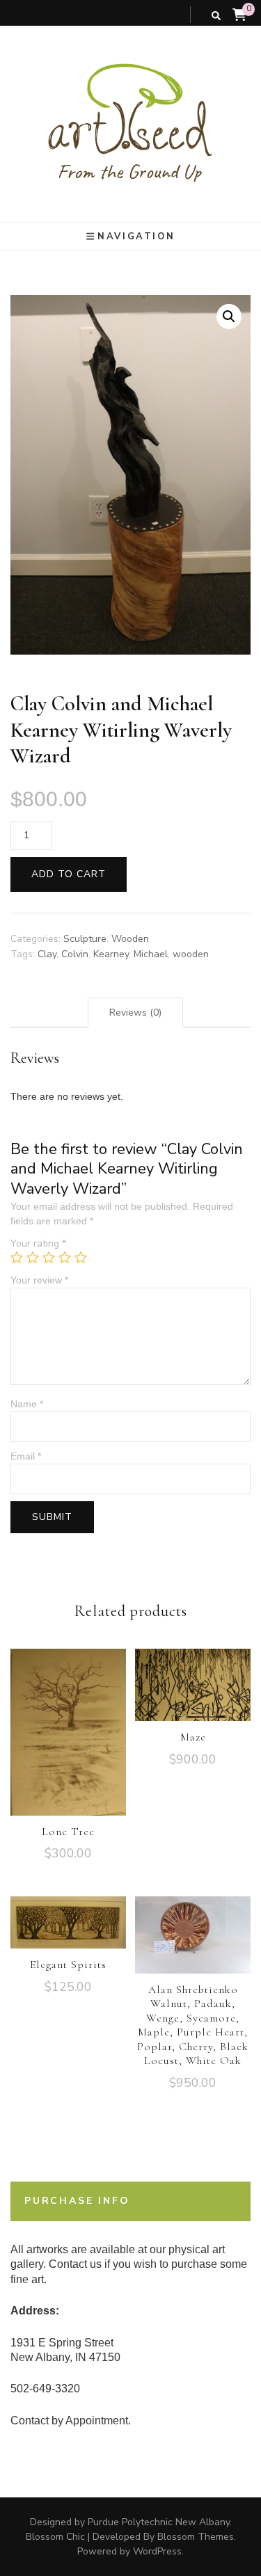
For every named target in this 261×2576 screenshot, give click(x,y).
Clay (47, 954)
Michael (151, 954)
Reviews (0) (135, 1013)
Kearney (111, 954)
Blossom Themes (196, 2537)
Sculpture (85, 939)
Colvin (75, 954)
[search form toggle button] (216, 16)
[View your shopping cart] (239, 15)
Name (27, 1404)
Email (26, 1456)
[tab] (135, 1013)
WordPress (157, 2551)
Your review (39, 1280)
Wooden (130, 939)
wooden (191, 954)
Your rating (38, 1243)
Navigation (136, 237)
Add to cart (69, 874)
